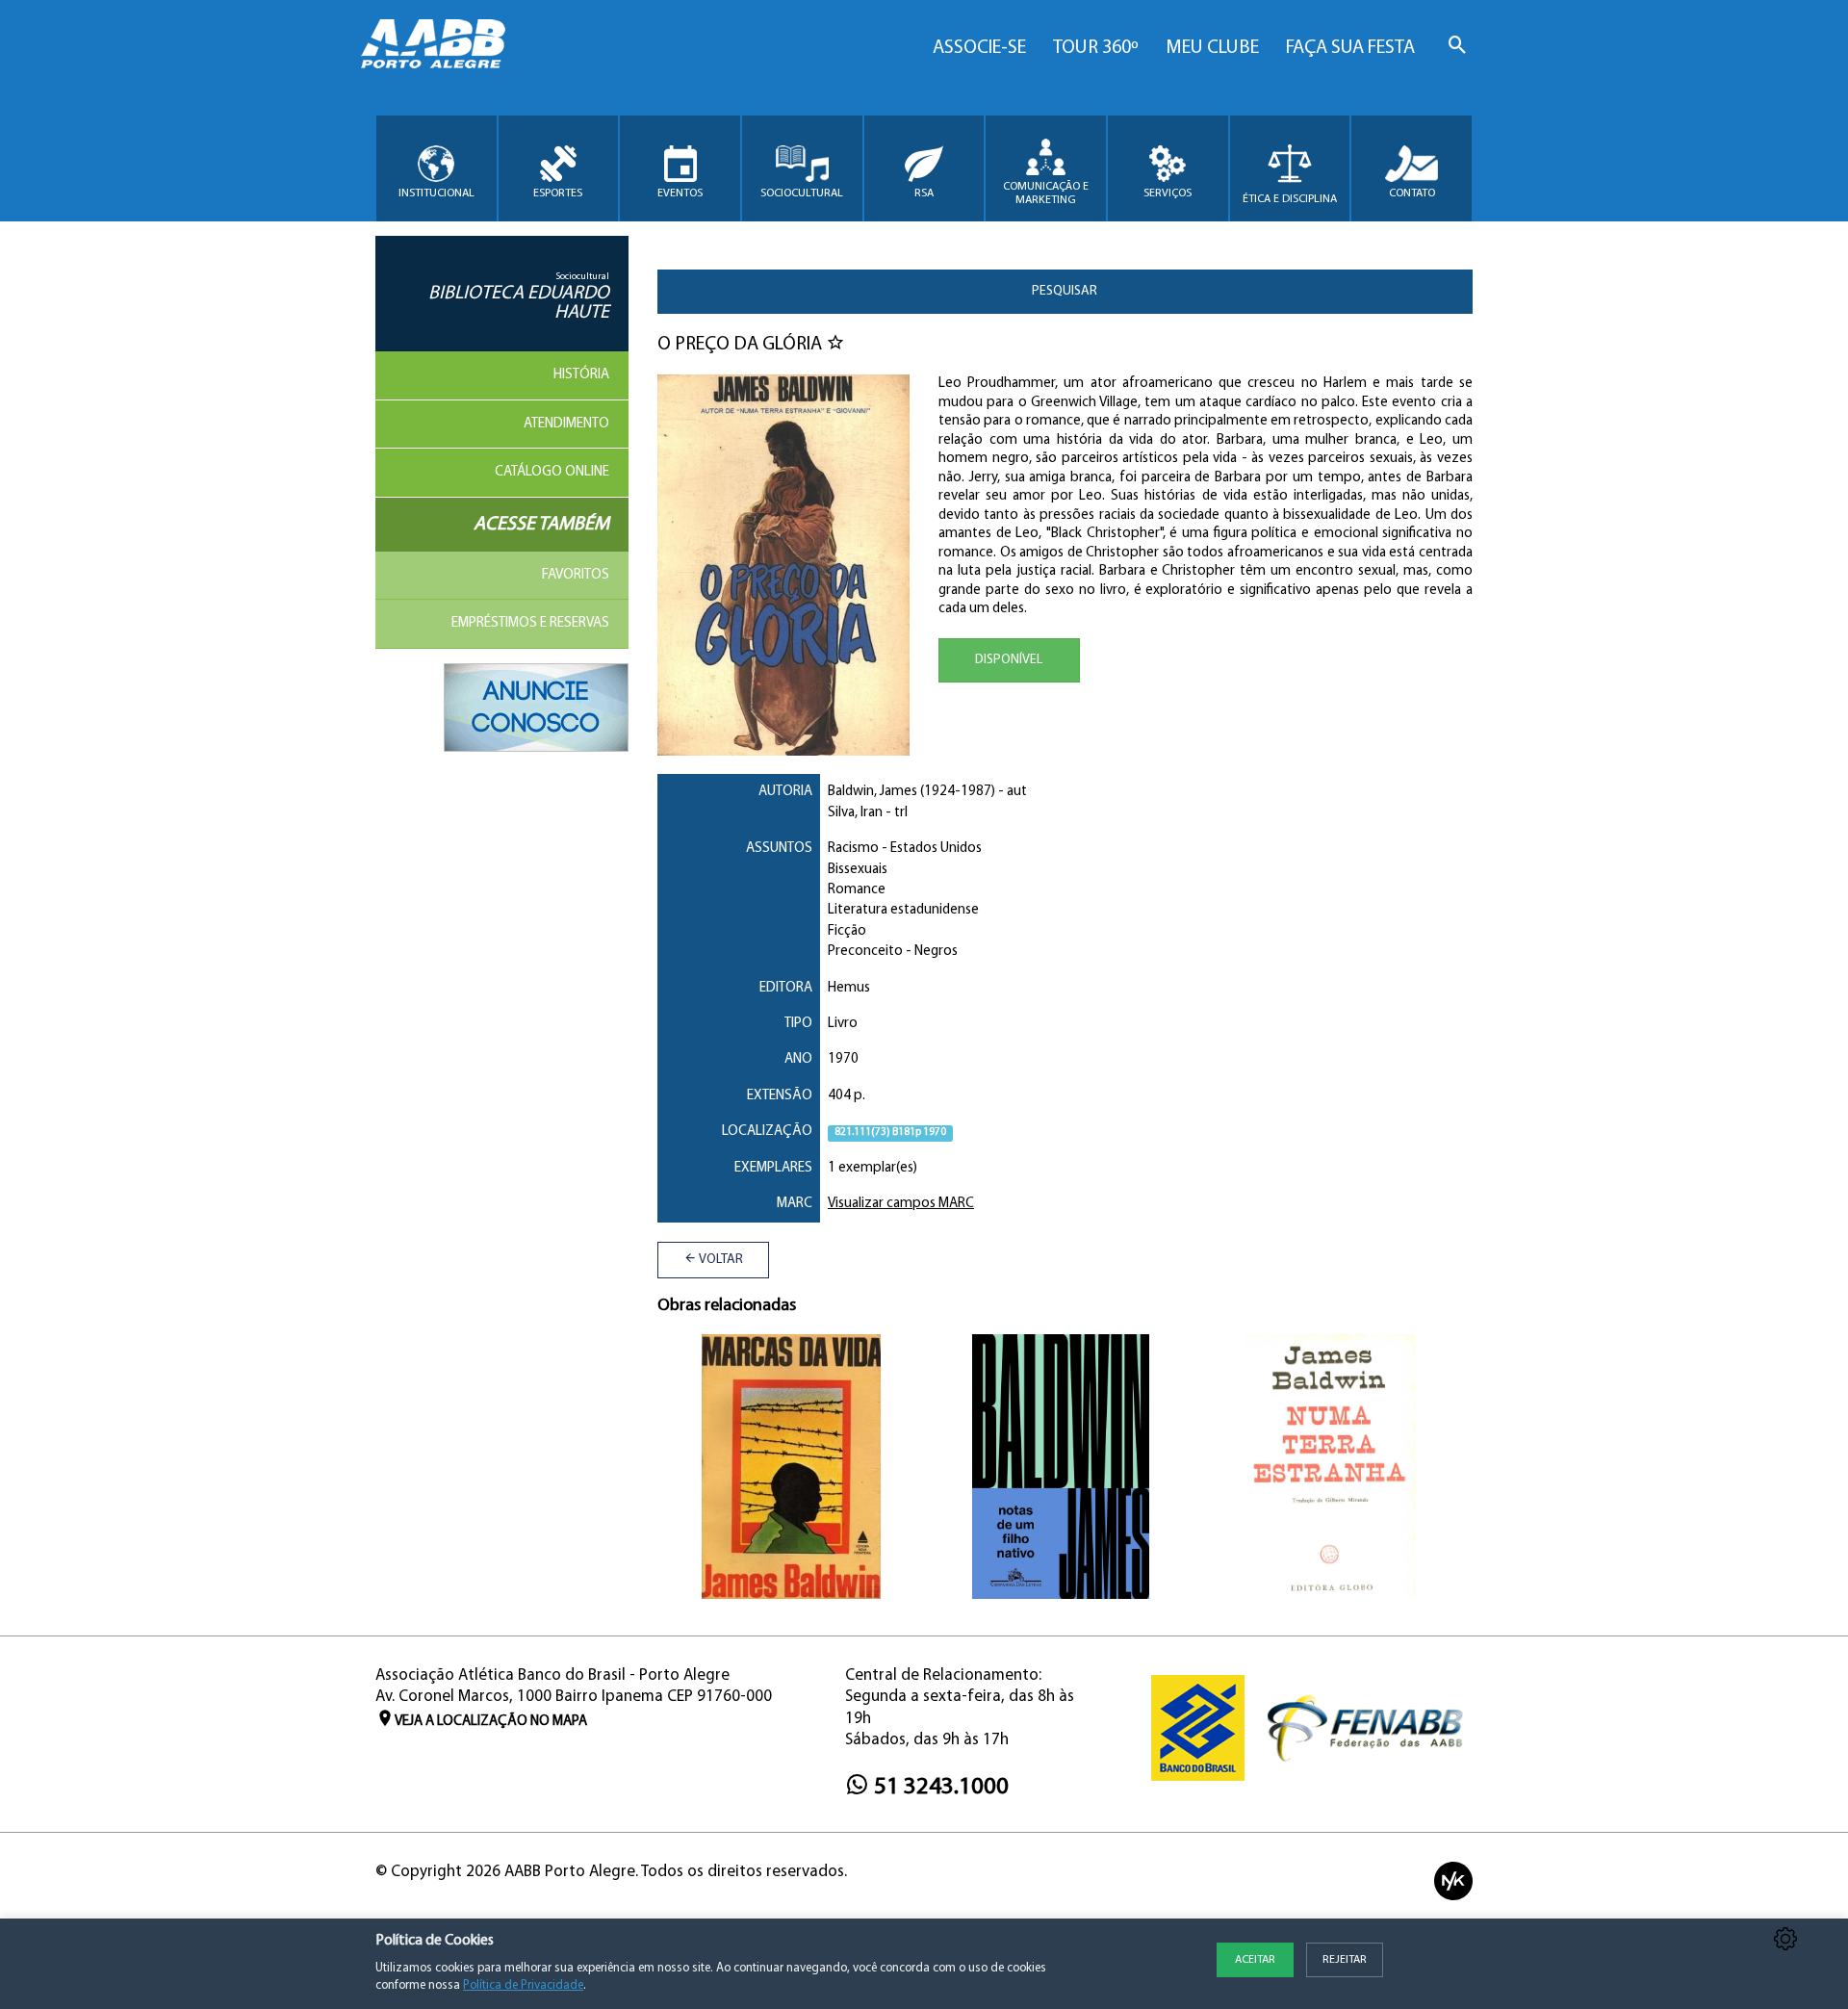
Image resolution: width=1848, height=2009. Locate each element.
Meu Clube (1212, 48)
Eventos (680, 193)
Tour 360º (1096, 48)
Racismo (853, 849)
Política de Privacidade (523, 1985)
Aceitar (1255, 1960)
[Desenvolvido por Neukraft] (1453, 1880)
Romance (857, 890)
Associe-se (979, 48)
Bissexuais (858, 870)
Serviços (1168, 193)
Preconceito (865, 952)
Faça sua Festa (1350, 48)
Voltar (720, 1260)
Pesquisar (1065, 291)
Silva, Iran (855, 813)
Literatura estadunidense (903, 910)
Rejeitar (1345, 1960)
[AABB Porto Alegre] (433, 44)
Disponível (1009, 660)
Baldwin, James (873, 792)
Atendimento (566, 424)
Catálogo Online (552, 472)
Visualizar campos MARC (901, 1204)
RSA (924, 193)
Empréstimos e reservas (530, 623)
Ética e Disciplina (1290, 199)
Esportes (558, 193)
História (581, 375)
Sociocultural (802, 193)
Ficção (847, 931)
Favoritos (576, 575)
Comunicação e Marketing (1046, 193)
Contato (1412, 193)
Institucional (436, 193)
